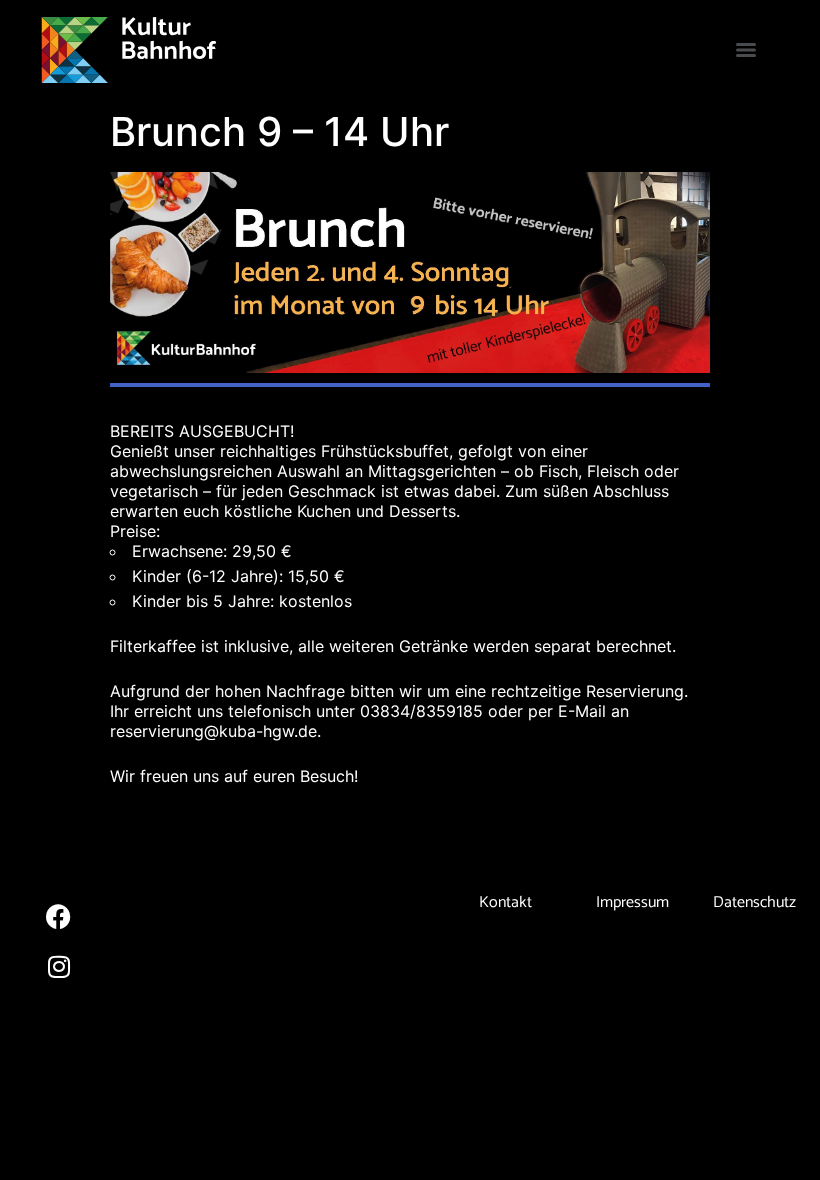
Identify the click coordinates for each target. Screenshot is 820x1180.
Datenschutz (754, 902)
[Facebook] (59, 916)
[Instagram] (59, 966)
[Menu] (746, 50)
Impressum (632, 902)
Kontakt (505, 902)
